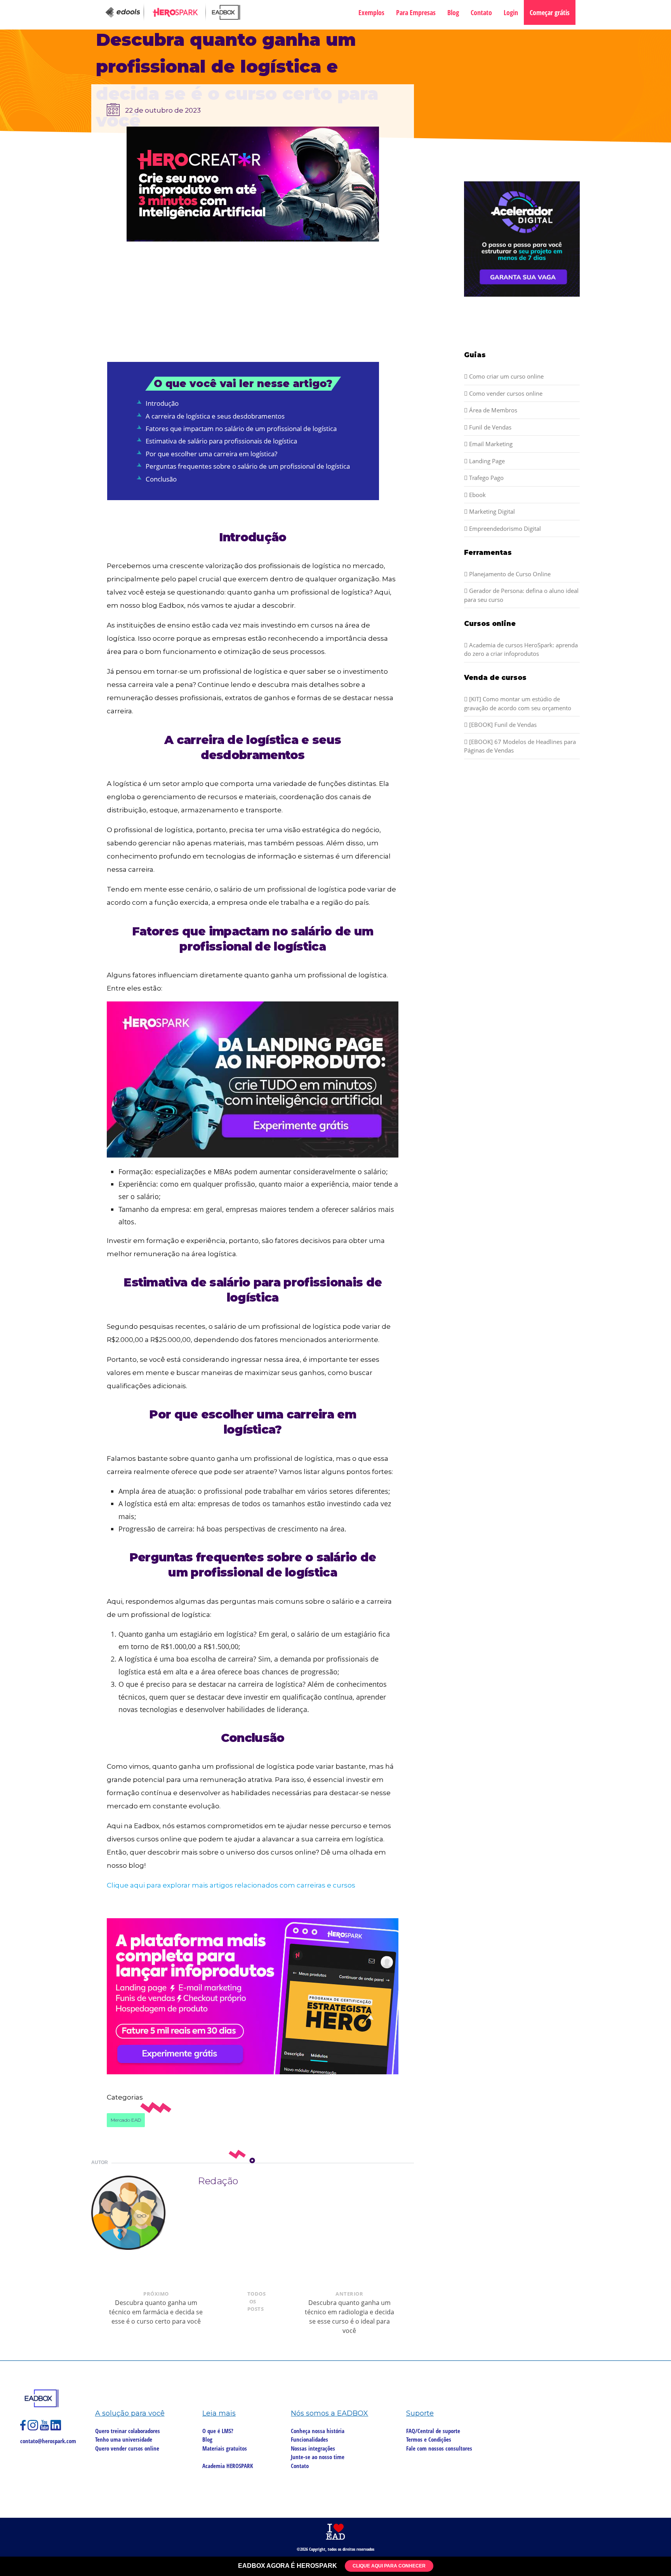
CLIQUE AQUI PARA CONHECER (389, 2566)
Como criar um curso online (506, 376)
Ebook (477, 495)
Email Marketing (490, 444)
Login (511, 12)
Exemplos (371, 12)
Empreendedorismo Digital (504, 528)
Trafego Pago (486, 478)
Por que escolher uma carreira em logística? (211, 454)
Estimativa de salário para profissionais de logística (221, 441)
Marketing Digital (491, 511)
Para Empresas (416, 12)
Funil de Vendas (489, 427)
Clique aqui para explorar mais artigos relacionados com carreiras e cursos (231, 1885)
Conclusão (161, 479)
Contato (481, 12)
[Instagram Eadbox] (34, 2428)
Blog (453, 12)
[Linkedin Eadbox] (56, 2428)
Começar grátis (550, 12)
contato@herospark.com (48, 2441)
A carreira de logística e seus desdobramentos (215, 416)
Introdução (162, 403)
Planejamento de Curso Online (509, 574)
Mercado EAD (126, 2120)
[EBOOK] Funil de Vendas (502, 725)
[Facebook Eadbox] (24, 2428)
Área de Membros (492, 410)
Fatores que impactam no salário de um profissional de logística (241, 428)
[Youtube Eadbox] (45, 2428)
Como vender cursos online (505, 393)
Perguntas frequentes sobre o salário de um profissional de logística (248, 466)
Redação (218, 2181)
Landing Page (486, 461)
